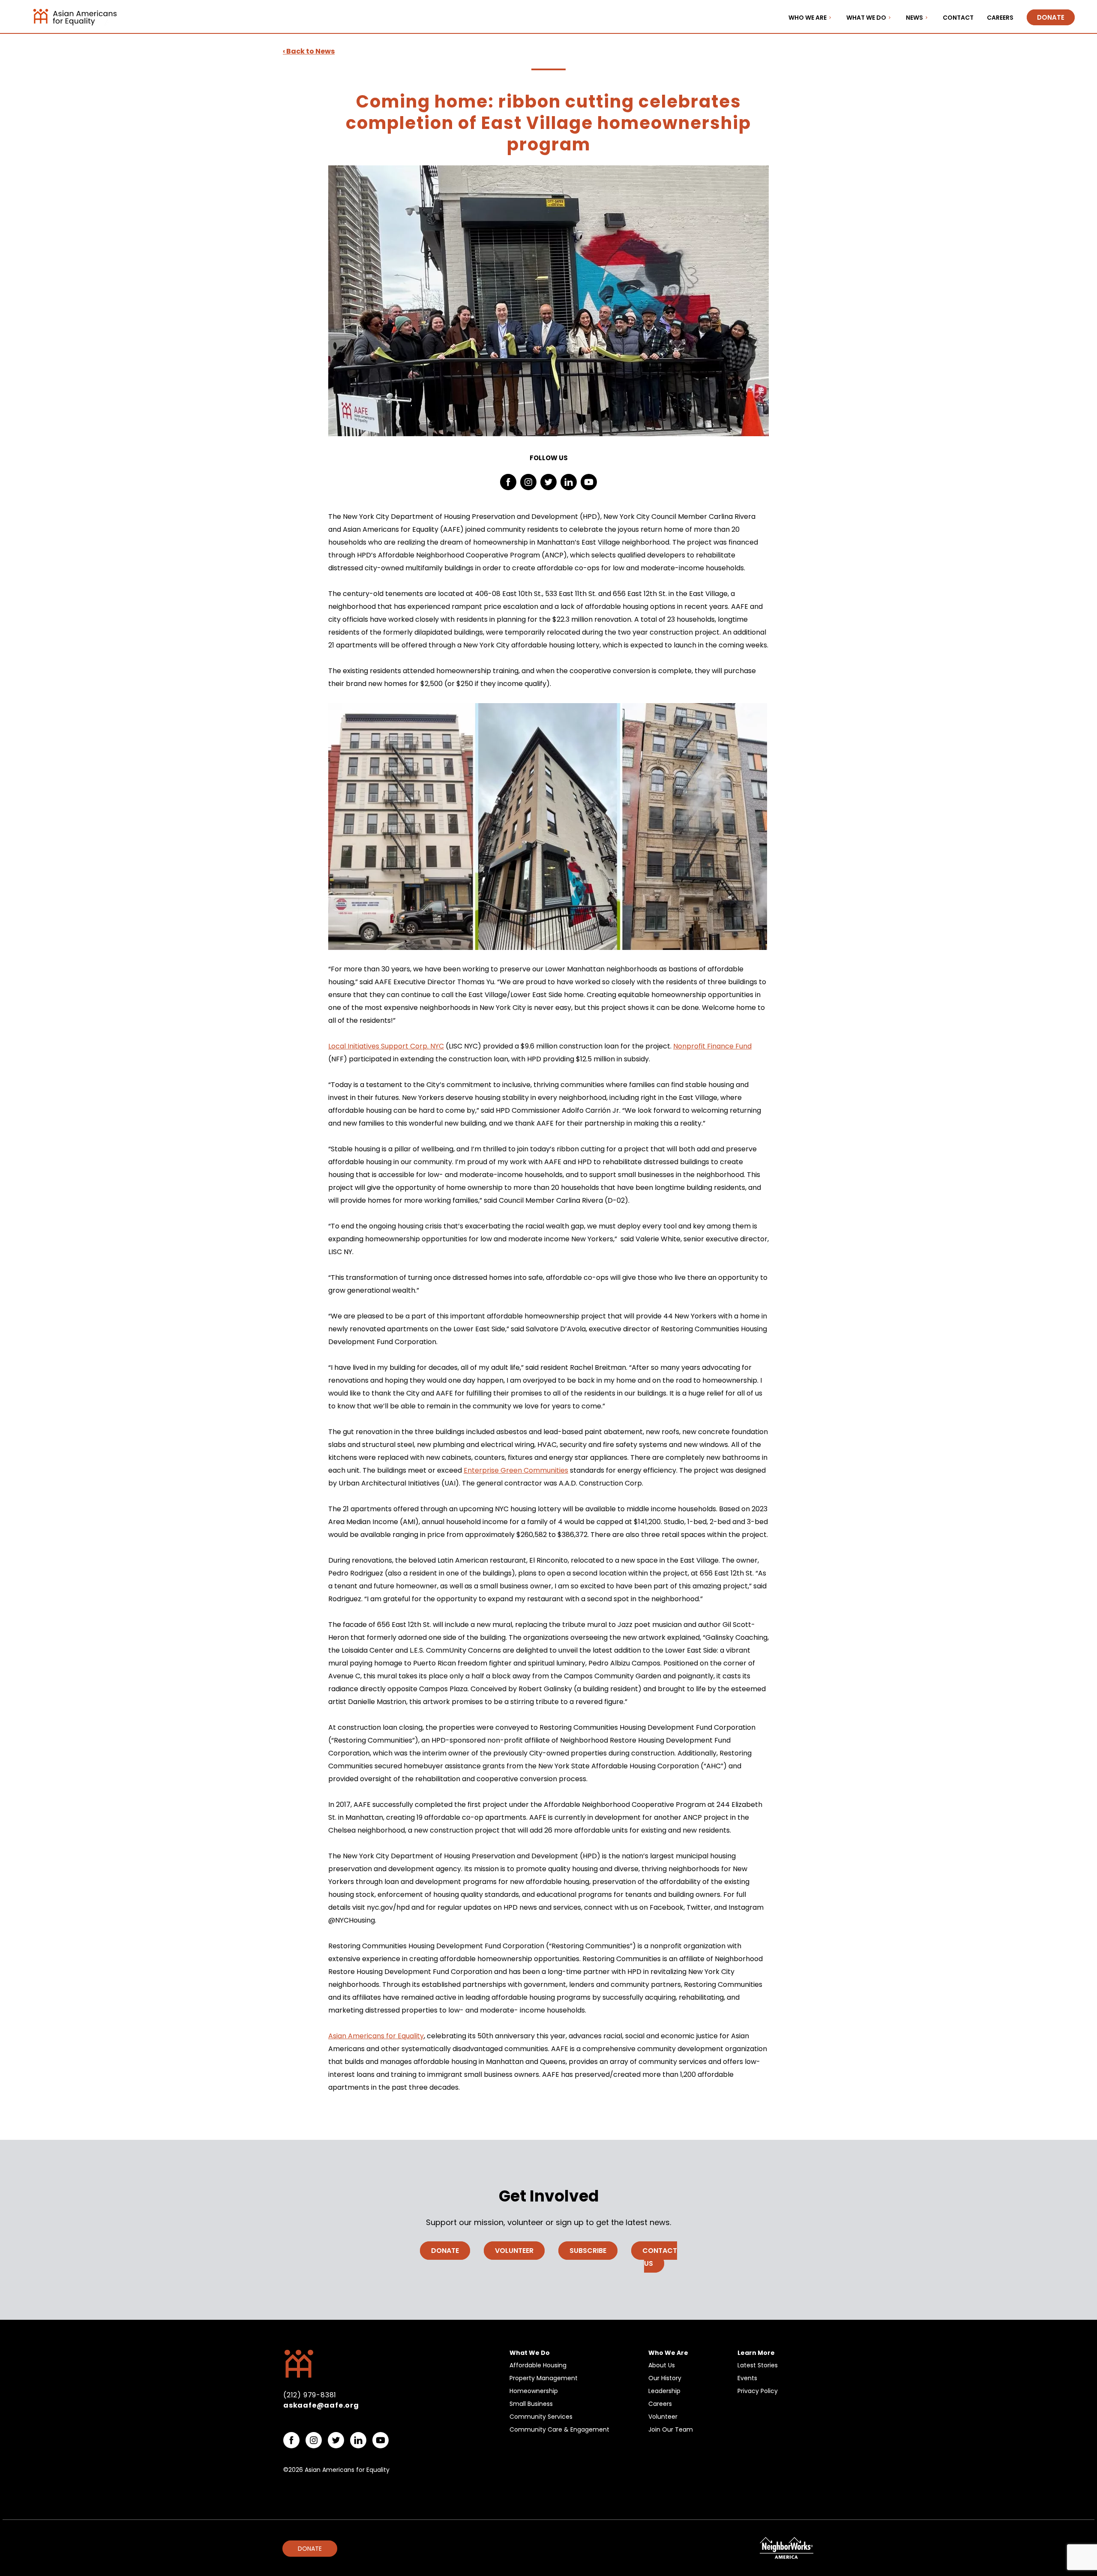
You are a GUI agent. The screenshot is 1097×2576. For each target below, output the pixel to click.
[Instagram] (528, 482)
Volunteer (514, 2251)
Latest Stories (758, 2365)
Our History (665, 2378)
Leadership (664, 2391)
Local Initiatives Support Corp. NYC (386, 1046)
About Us (662, 2365)
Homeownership (534, 2391)
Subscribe (588, 2251)
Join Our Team (671, 2429)
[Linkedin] (569, 482)
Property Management (544, 2378)
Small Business (531, 2404)
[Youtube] (589, 482)
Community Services (541, 2417)
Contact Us (660, 2257)
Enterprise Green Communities (516, 1470)
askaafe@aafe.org (321, 2405)
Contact (958, 18)
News (914, 18)
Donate (1051, 17)
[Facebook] (508, 482)
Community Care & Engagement (559, 2429)
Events (747, 2378)
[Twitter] (548, 482)
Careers (1000, 18)
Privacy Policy (758, 2391)
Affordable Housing (538, 2365)
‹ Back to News (309, 51)
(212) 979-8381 (310, 2395)
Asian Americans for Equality (376, 2036)
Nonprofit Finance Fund (712, 1046)
